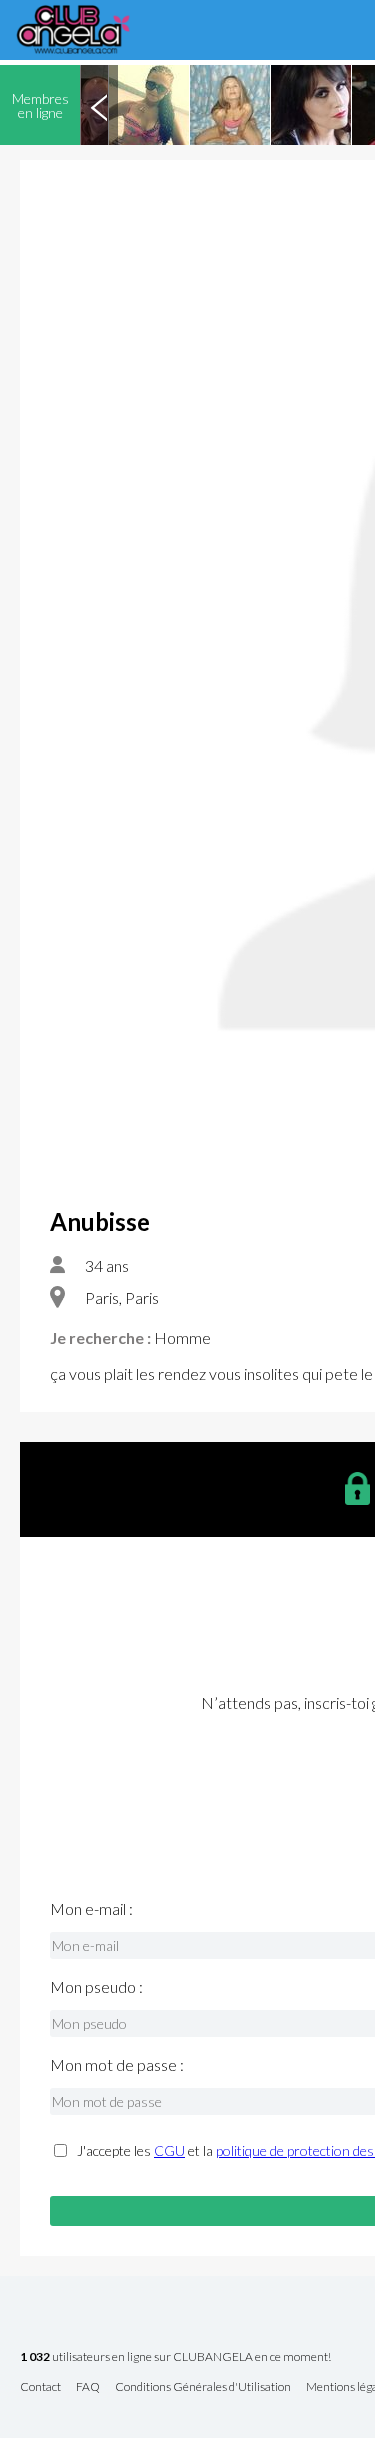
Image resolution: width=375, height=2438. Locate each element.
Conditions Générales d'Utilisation (203, 2387)
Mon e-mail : (91, 1909)
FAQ (88, 2387)
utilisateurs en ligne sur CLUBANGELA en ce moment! (175, 2357)
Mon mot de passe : (117, 2065)
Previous (99, 105)
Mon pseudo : (96, 1987)
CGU (169, 2150)
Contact (40, 2387)
